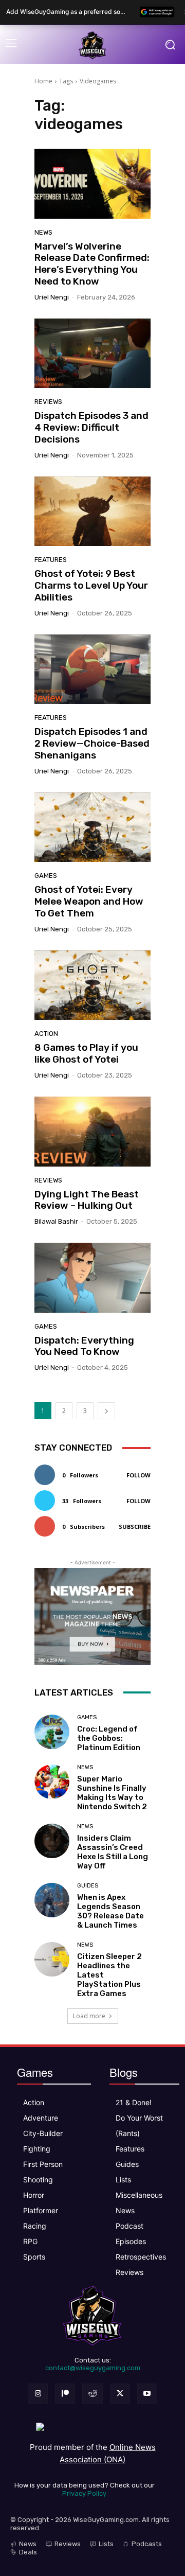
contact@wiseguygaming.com (93, 2368)
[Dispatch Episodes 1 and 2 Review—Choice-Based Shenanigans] (92, 669)
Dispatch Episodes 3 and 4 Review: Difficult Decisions (91, 427)
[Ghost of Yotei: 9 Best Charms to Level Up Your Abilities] (92, 511)
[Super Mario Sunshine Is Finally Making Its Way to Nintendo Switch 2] (52, 1782)
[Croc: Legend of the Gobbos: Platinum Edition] (52, 1732)
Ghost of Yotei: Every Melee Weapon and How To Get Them (89, 901)
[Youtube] (147, 2394)
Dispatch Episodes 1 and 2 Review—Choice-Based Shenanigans (92, 743)
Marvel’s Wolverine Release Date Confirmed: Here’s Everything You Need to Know (92, 264)
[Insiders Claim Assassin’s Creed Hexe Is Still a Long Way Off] (52, 1841)
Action (46, 1034)
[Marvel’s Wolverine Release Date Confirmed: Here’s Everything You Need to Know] (92, 184)
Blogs (124, 2072)
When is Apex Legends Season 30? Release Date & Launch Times (110, 1911)
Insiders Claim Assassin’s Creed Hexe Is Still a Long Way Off (113, 1852)
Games (46, 876)
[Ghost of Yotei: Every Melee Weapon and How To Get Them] (92, 827)
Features (51, 560)
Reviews (48, 402)
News (43, 232)
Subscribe (135, 1527)
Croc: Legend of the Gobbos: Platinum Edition (109, 1738)
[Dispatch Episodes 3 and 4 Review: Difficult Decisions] (92, 354)
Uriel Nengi (52, 297)
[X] (120, 2394)
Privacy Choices (27, 2571)
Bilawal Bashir (56, 1221)
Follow (138, 1475)
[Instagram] (38, 2394)
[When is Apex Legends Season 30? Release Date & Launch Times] (52, 1900)
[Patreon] (65, 2394)
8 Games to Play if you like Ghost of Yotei (86, 1053)
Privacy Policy (84, 2493)
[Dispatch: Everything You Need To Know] (92, 1278)
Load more (89, 2016)
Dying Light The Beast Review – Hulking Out (87, 1200)
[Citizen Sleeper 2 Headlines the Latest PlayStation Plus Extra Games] (52, 1960)
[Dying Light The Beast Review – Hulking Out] (92, 1132)
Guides (88, 1886)
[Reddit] (92, 2394)
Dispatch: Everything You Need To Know (84, 1346)
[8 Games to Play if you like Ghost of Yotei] (92, 985)
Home (43, 81)
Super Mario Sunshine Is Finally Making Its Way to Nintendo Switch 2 (112, 1793)
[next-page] (106, 1411)
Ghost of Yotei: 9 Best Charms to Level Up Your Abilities (91, 585)
